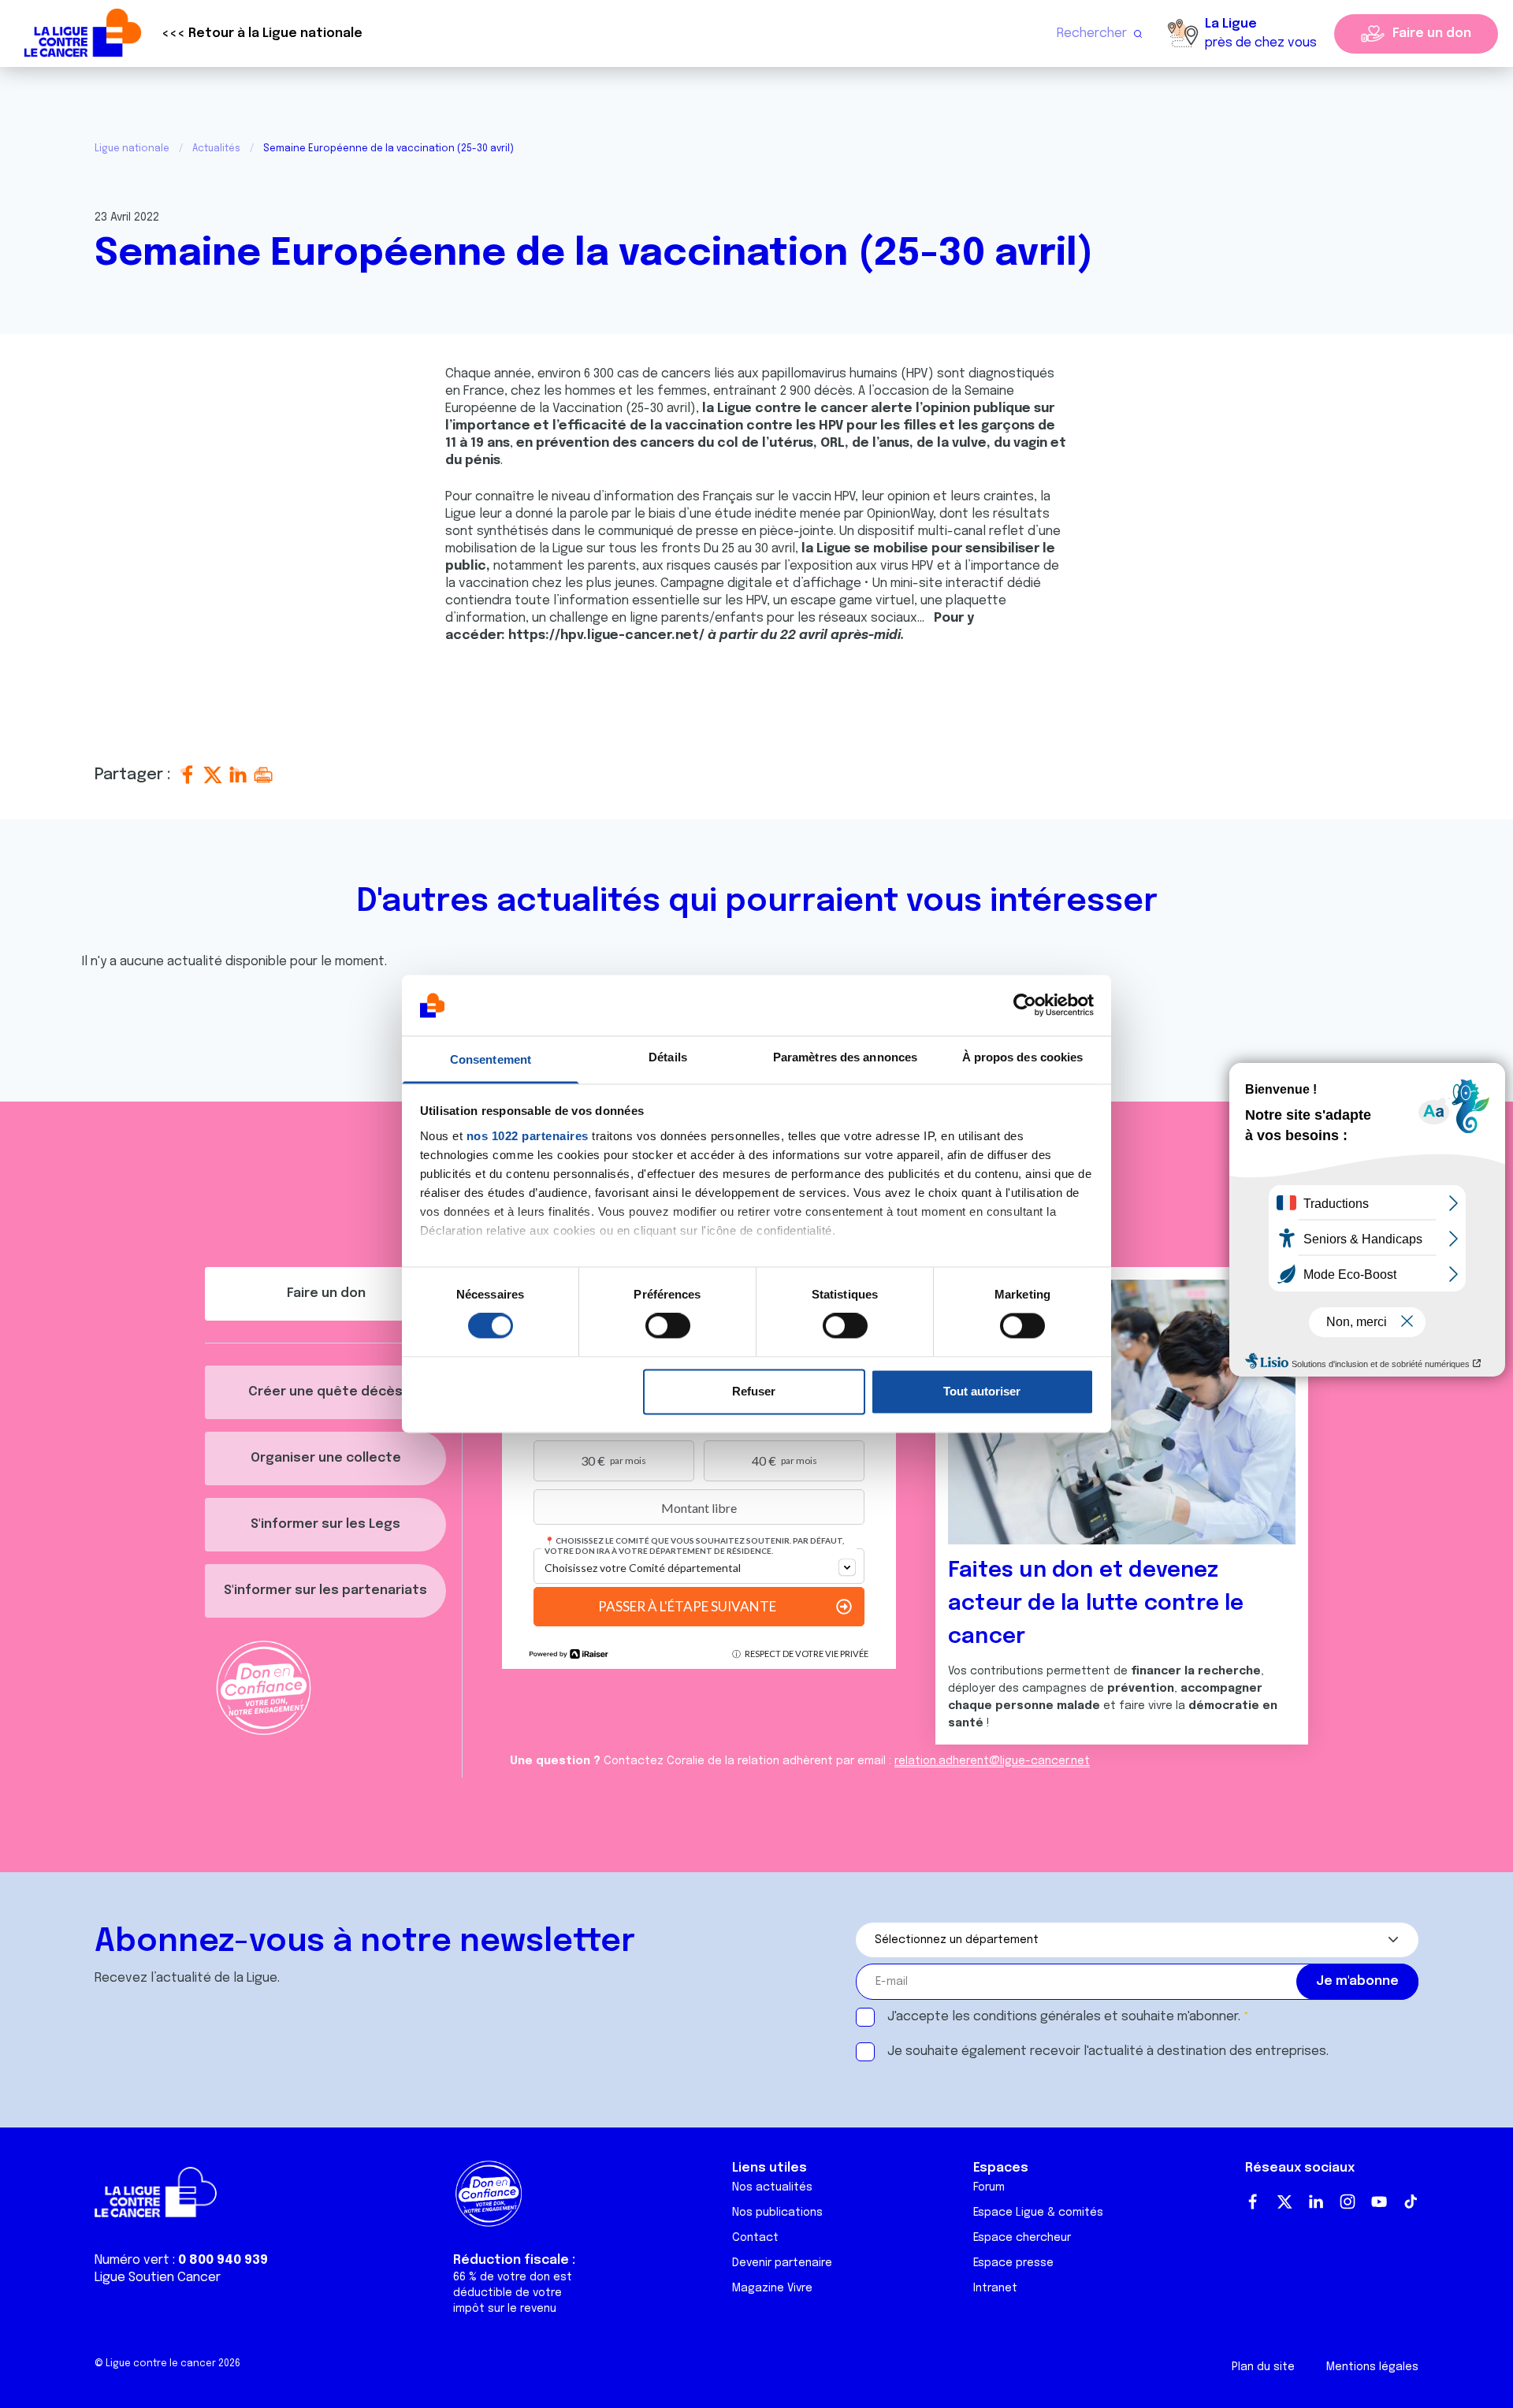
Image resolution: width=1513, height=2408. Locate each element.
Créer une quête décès (325, 1392)
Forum (989, 2187)
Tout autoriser (982, 1391)
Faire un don (1432, 33)
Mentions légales (1372, 2367)
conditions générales (1037, 2017)
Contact (755, 2238)
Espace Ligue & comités (1038, 2213)
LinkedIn (1316, 2202)
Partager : (135, 775)
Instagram (1348, 2202)
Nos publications (777, 2213)
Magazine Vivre (772, 2288)
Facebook (1253, 2202)
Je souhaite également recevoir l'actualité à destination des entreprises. (1108, 2051)
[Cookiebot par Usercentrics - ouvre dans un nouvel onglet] (1025, 1005)
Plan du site (1263, 2367)
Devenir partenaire (782, 2263)
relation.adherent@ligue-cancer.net (992, 1761)
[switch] (668, 1326)
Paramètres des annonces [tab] (845, 1057)
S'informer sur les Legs (325, 1524)
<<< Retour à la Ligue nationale (262, 33)
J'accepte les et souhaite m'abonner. (1064, 2017)
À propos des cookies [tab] (1023, 1057)
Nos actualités (772, 2187)
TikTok (1411, 2202)
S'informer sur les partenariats (325, 1590)
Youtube (1379, 2202)
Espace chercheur (1022, 2238)
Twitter (1284, 2202)
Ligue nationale (132, 149)
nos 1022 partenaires (528, 1136)
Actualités (216, 149)
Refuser (754, 1391)
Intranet (995, 2288)
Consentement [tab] (491, 1059)
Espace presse (1013, 2263)
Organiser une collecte (326, 1458)
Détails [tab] (668, 1057)
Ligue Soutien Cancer (158, 2278)
